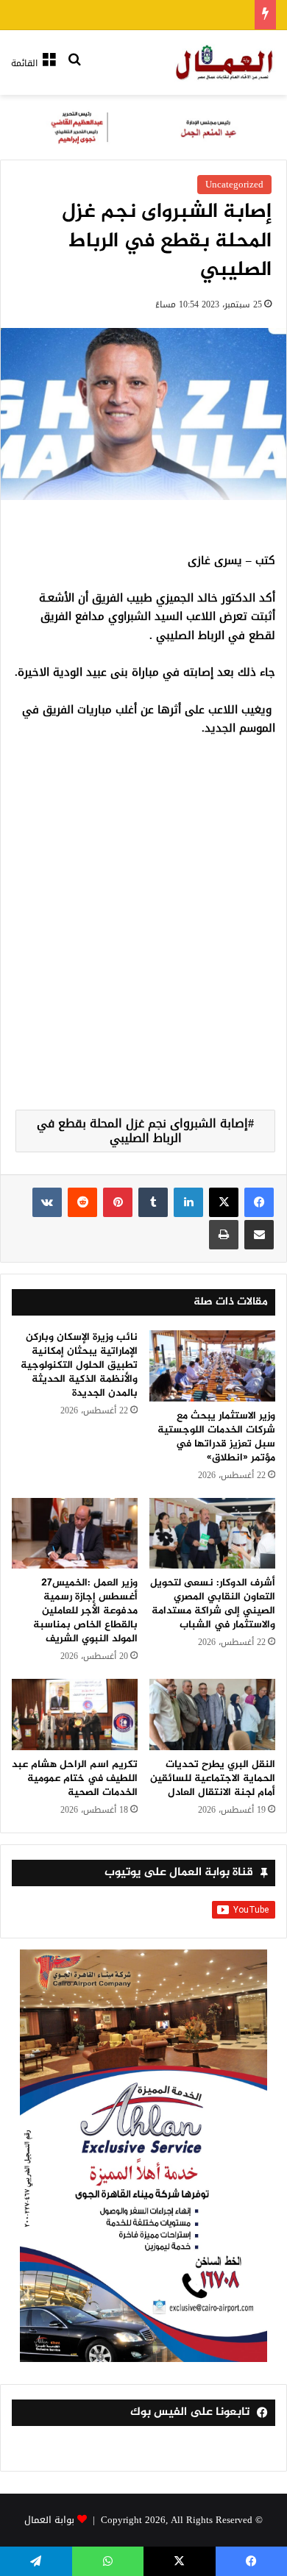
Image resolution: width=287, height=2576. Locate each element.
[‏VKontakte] (47, 1202)
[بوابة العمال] (225, 63)
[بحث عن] (74, 69)
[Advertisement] (143, 941)
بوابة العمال (49, 2520)
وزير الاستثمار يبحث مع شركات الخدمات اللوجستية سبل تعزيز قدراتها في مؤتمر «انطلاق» (216, 1437)
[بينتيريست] (118, 1202)
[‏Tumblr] (153, 1202)
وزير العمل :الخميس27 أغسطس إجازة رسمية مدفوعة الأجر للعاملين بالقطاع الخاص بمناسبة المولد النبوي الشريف (85, 1611)
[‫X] (224, 1202)
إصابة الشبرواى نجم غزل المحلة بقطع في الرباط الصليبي (142, 1131)
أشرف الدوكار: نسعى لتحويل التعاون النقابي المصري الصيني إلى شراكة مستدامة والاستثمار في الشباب (213, 1604)
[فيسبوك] (259, 1202)
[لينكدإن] (188, 1202)
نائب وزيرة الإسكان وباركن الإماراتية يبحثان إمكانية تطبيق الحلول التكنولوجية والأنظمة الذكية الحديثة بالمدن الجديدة (79, 1365)
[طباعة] (224, 1235)
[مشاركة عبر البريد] (259, 1235)
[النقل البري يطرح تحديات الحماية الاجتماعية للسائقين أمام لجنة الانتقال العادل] (212, 1714)
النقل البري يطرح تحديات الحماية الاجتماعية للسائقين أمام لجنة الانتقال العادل (213, 1778)
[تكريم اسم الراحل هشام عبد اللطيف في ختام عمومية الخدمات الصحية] (75, 1714)
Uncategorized (234, 184)
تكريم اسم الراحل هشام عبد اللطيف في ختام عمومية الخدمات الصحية (75, 1778)
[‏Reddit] (82, 1202)
